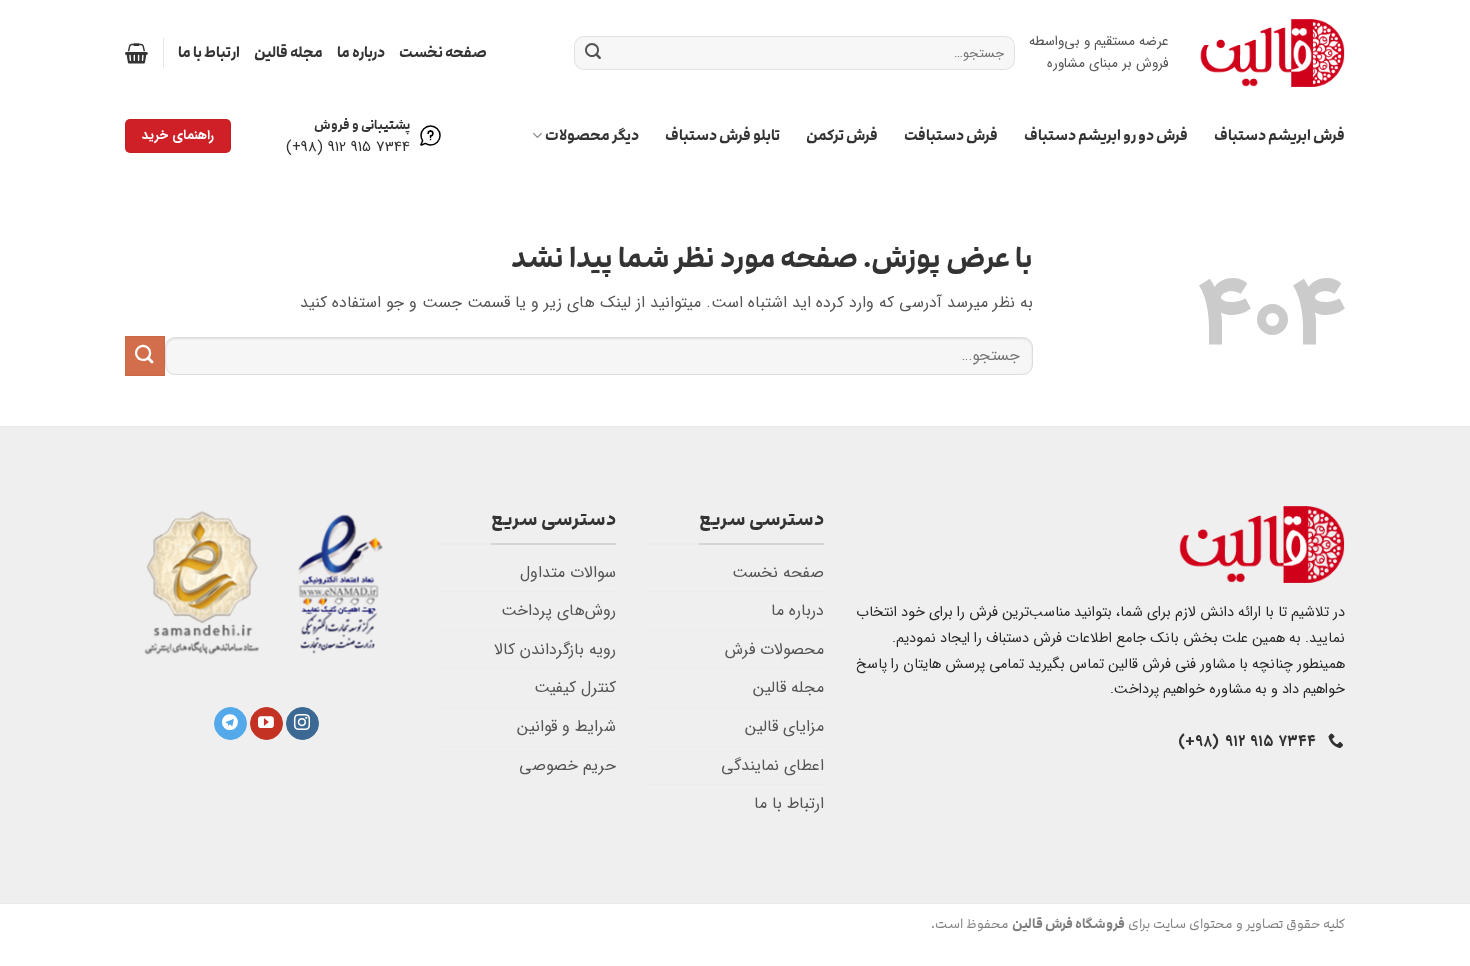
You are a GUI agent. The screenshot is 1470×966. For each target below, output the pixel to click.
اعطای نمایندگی (772, 765)
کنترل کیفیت (575, 687)
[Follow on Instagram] (302, 724)
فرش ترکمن (842, 135)
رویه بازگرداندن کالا (555, 649)
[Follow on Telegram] (230, 724)
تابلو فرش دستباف (722, 135)
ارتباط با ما (209, 52)
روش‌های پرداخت (558, 610)
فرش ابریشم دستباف (1279, 135)
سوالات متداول (568, 572)
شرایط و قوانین (566, 726)
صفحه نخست (443, 52)
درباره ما (361, 52)
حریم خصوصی (567, 765)
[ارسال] (593, 53)
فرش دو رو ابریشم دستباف (1106, 135)
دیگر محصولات (592, 135)
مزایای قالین (784, 726)
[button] (136, 53)
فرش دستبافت (951, 135)
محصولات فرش (774, 649)
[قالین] (1272, 52)
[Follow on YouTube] (266, 724)
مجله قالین (288, 52)
